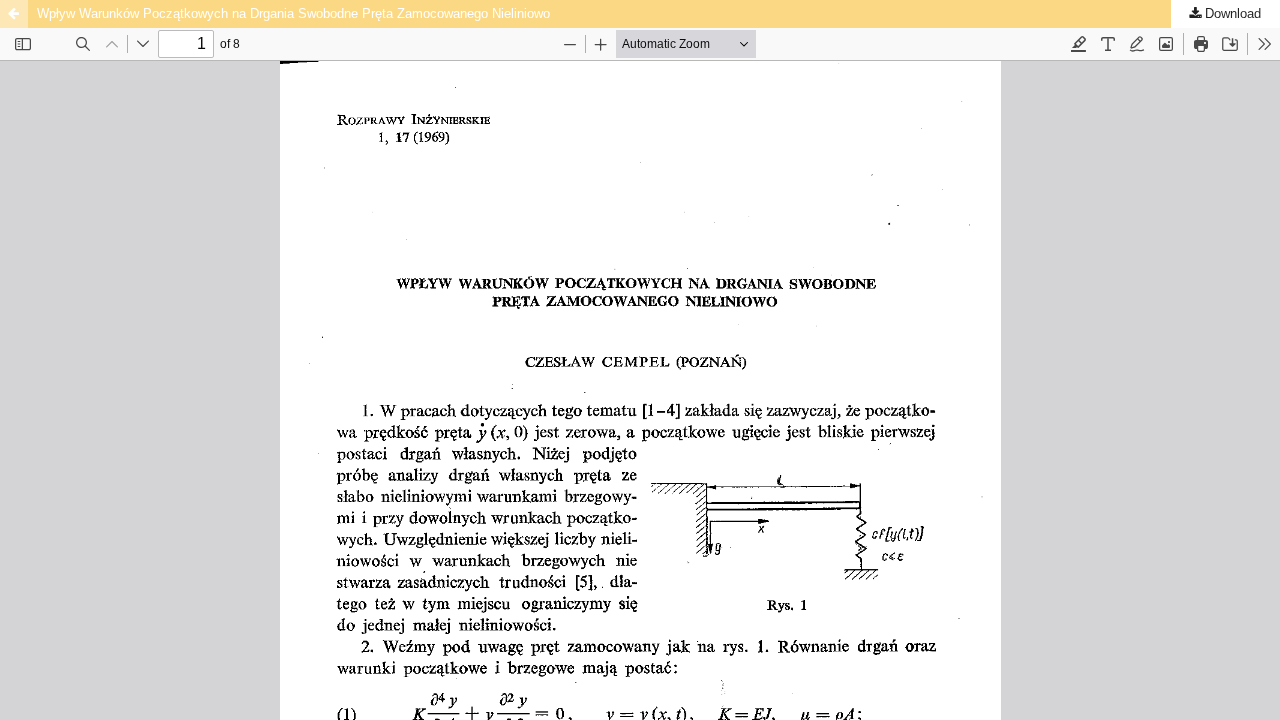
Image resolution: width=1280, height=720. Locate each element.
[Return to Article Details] (14, 14)
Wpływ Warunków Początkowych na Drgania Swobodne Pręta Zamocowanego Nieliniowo (293, 13)
